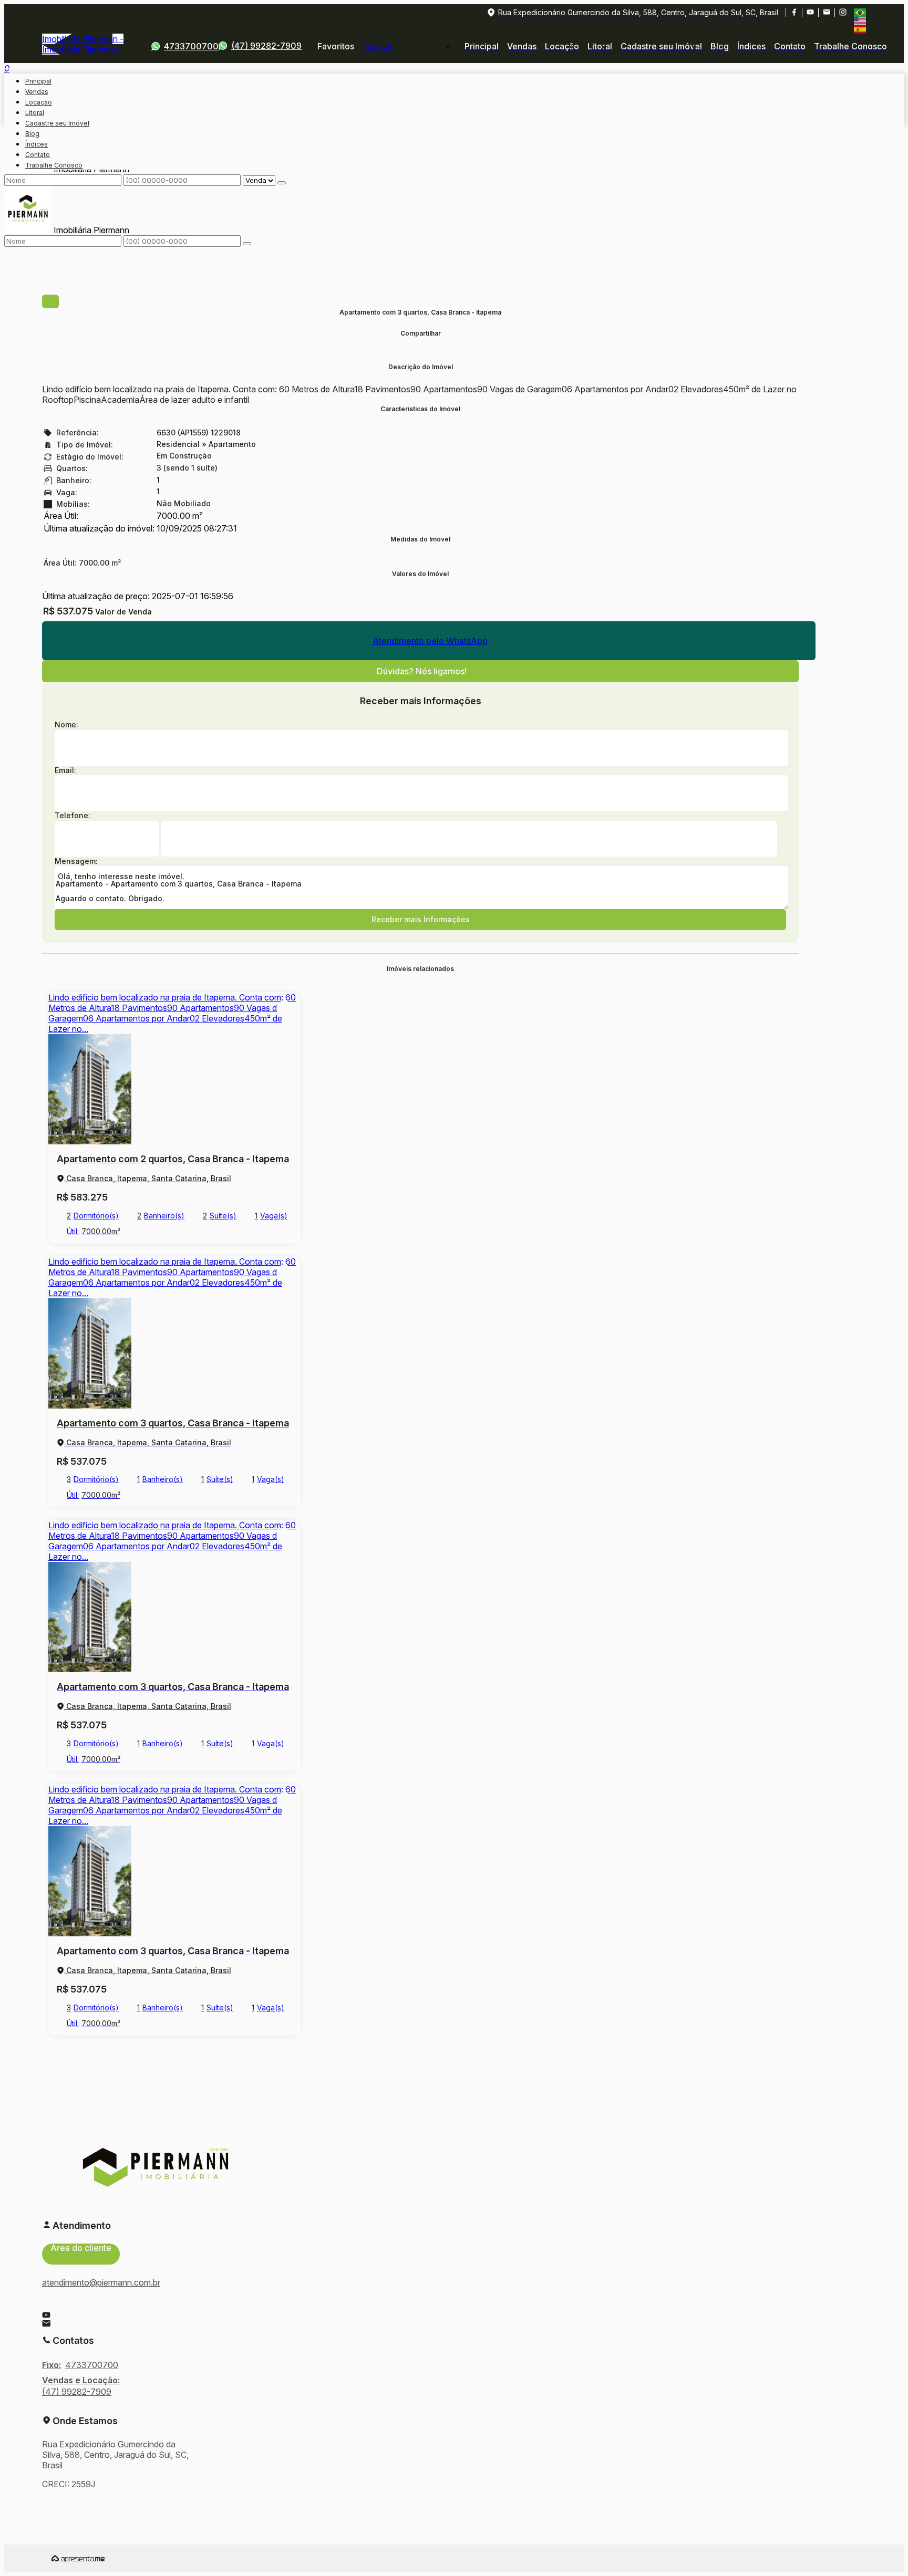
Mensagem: (76, 861)
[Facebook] (794, 13)
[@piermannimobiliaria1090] (810, 13)
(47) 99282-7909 (266, 46)
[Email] (826, 13)
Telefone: (73, 815)
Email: (65, 770)
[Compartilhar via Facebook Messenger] (421, 357)
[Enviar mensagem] (282, 183)
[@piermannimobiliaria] (843, 13)
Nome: (66, 724)
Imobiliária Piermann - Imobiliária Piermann (83, 44)
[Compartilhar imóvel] (50, 301)
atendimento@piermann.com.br (101, 2282)
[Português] (860, 13)
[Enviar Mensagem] (247, 244)
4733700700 (191, 46)
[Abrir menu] (7, 65)
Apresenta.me (78, 2558)
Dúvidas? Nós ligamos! (422, 671)
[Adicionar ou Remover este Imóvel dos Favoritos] (284, 1008)
